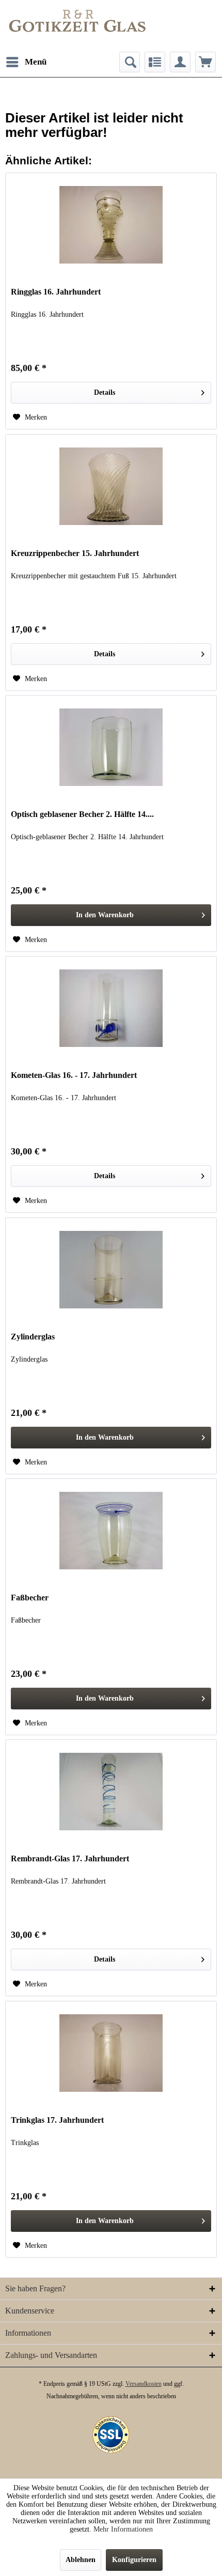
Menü (36, 62)
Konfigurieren (134, 2560)
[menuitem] (26, 62)
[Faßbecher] (111, 1531)
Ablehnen (81, 2560)
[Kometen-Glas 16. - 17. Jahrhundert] (111, 1008)
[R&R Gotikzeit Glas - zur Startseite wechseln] (77, 21)
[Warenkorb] (205, 62)
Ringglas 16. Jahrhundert (56, 292)
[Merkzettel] (155, 62)
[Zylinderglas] (111, 1270)
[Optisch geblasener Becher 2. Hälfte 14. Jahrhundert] (111, 747)
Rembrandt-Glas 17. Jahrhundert (70, 1858)
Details (105, 392)
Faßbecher (30, 1598)
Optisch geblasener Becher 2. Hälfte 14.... (82, 814)
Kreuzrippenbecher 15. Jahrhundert (75, 553)
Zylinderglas (33, 1337)
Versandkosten (144, 2384)
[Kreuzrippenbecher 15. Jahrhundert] (111, 486)
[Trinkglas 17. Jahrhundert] (111, 2053)
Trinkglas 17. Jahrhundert (57, 2120)
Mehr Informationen (123, 2529)
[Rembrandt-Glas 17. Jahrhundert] (111, 1792)
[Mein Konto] (180, 62)
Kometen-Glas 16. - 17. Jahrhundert (74, 1075)
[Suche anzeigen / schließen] (130, 62)
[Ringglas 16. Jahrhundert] (111, 225)
